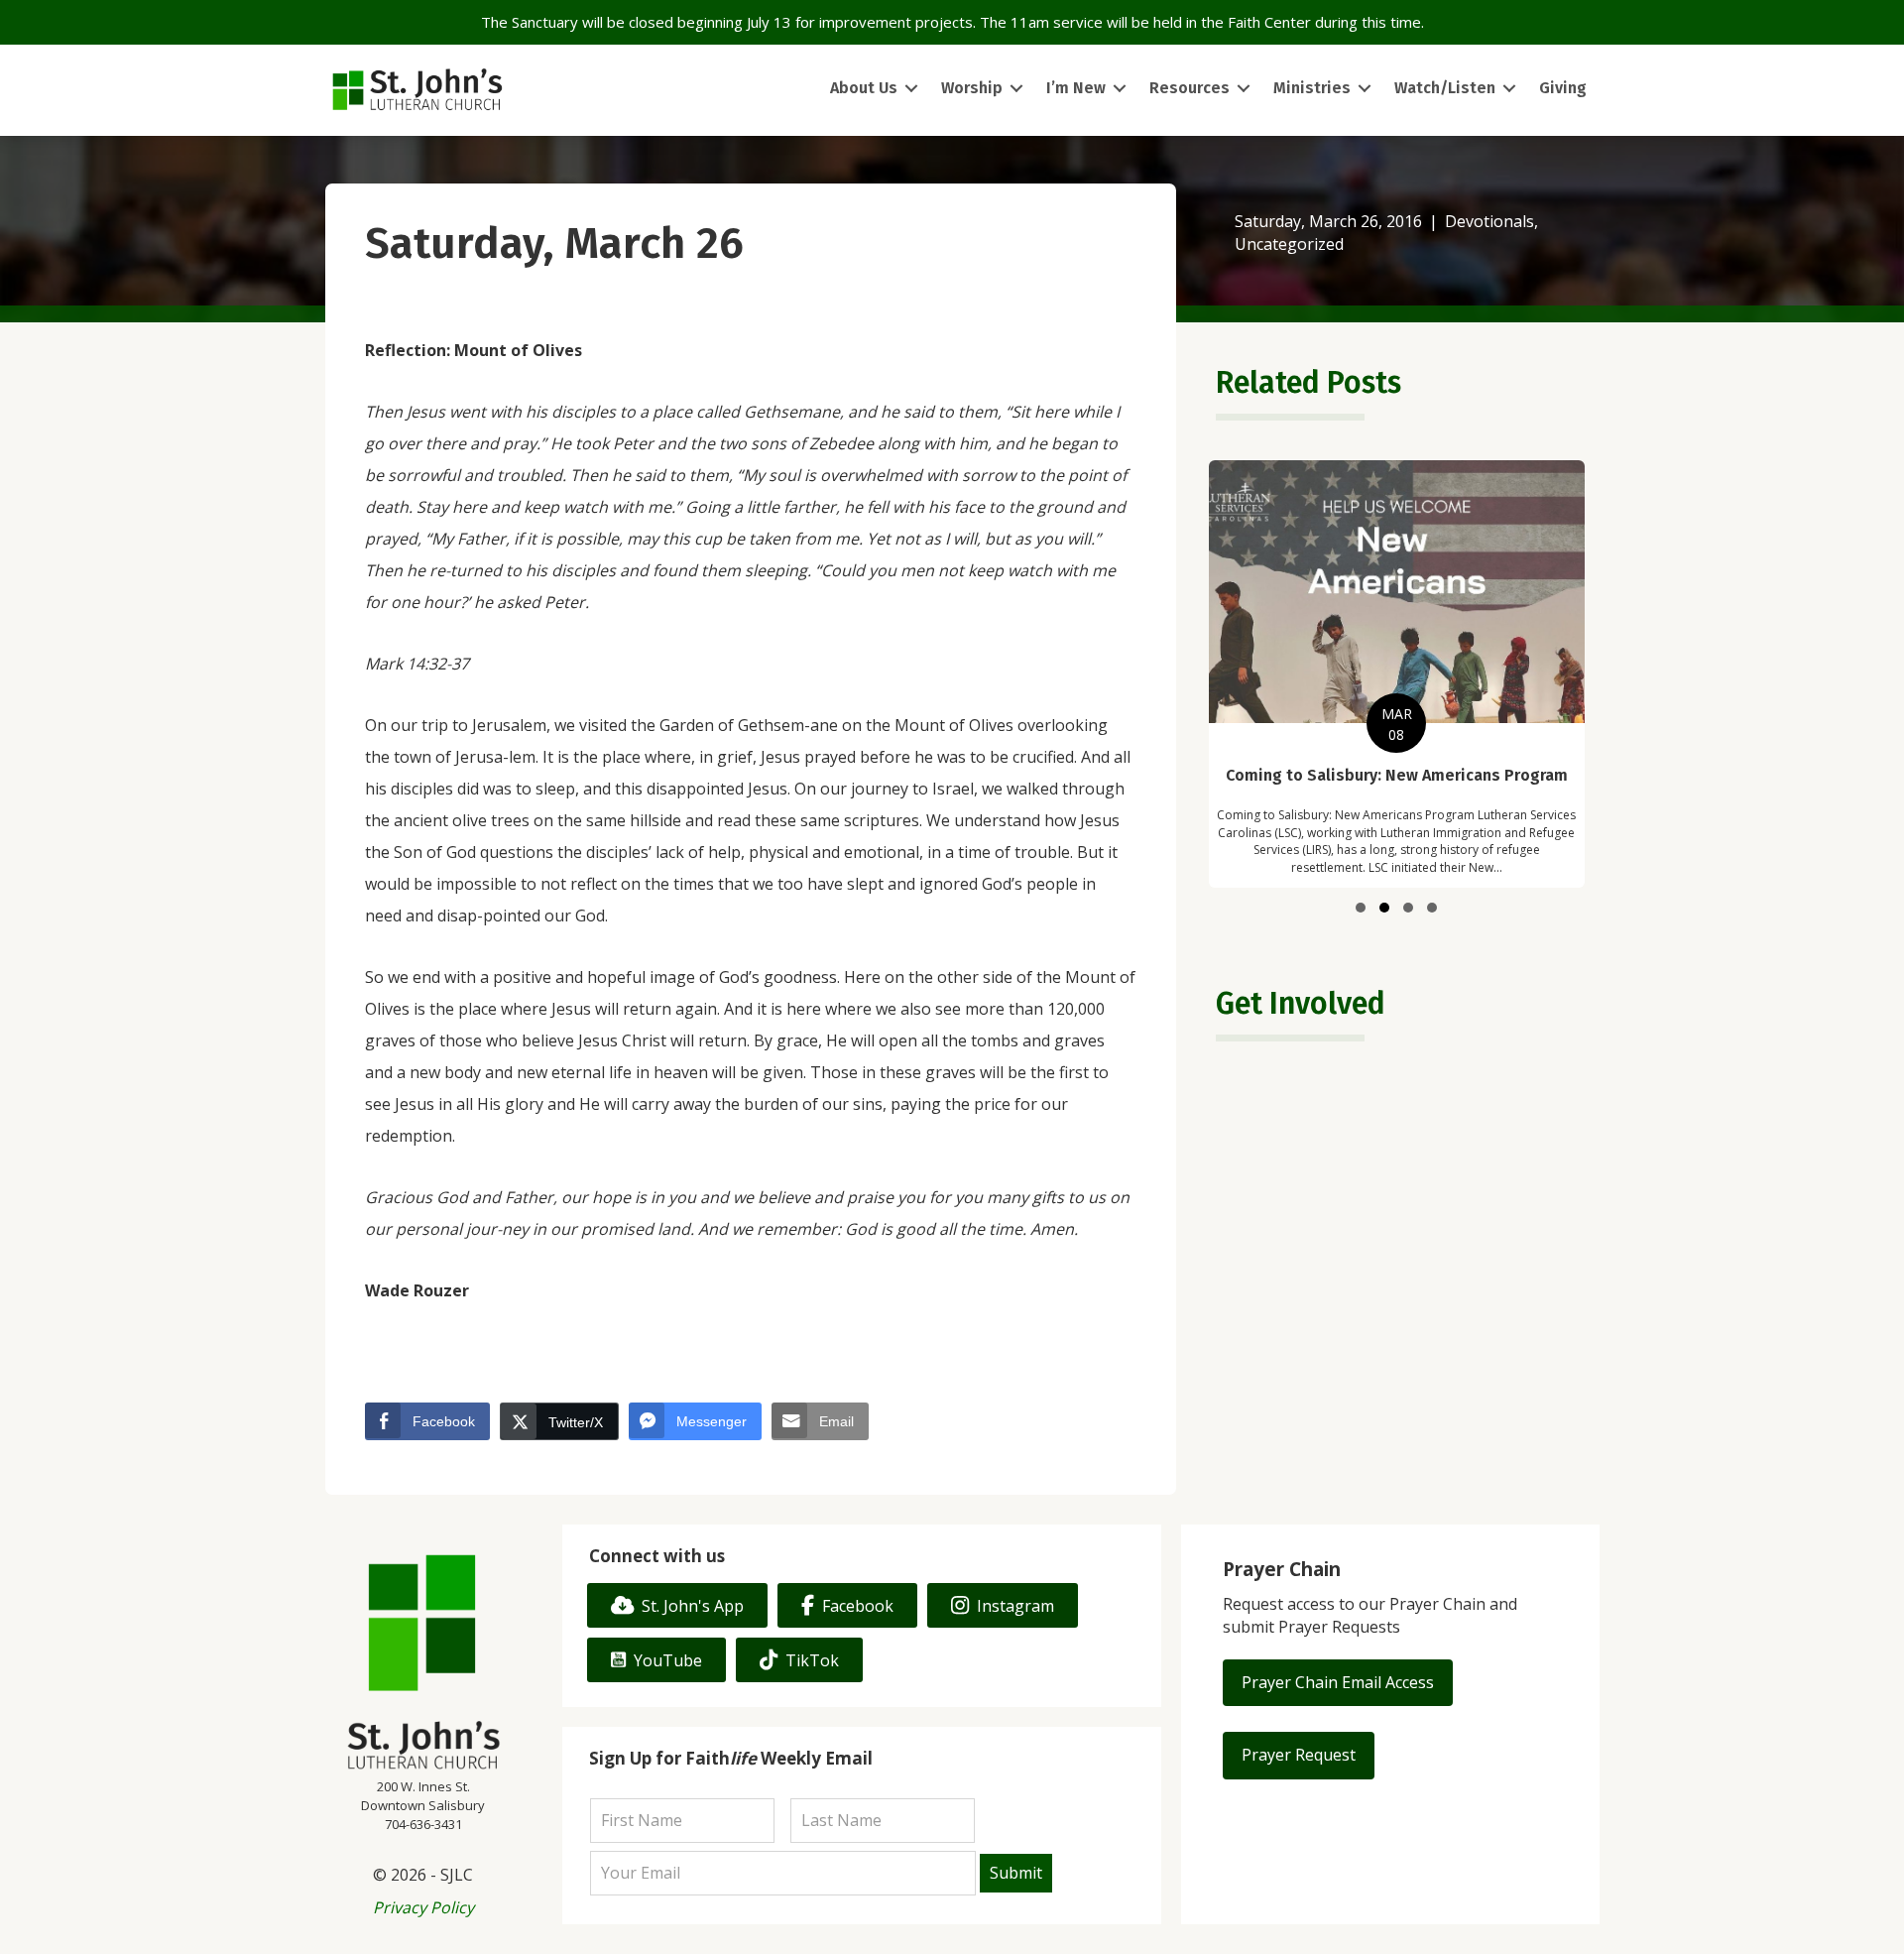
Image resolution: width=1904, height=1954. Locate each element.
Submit (1016, 1873)
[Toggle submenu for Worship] (1016, 89)
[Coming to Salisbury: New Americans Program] (1397, 674)
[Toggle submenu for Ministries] (1365, 89)
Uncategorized (1289, 244)
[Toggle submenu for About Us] (911, 89)
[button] (1361, 908)
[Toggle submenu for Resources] (1244, 89)
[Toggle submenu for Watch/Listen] (1509, 89)
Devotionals (1489, 221)
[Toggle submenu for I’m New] (1120, 89)
